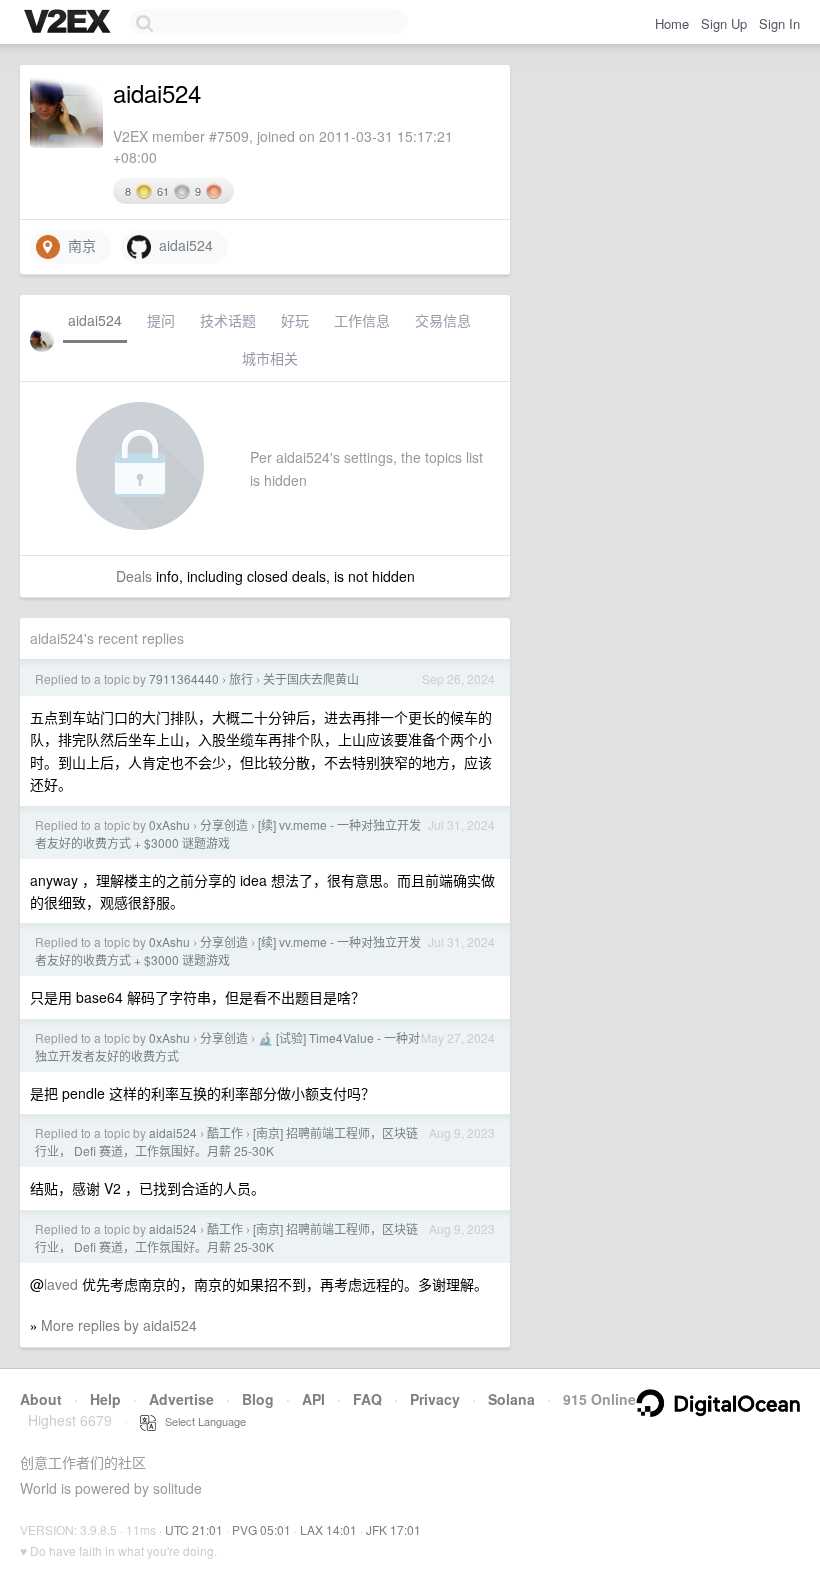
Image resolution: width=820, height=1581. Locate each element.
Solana (511, 1399)
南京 (78, 245)
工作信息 (362, 320)
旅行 (241, 678)
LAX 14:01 (328, 1529)
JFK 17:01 (393, 1529)
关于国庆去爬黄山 (311, 678)
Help (105, 1399)
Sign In (779, 23)
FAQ (367, 1399)
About (41, 1399)
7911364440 (184, 678)
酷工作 (225, 1132)
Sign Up (724, 23)
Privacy (435, 1399)
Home (672, 23)
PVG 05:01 (261, 1529)
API (313, 1399)
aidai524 (182, 245)
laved (61, 1284)
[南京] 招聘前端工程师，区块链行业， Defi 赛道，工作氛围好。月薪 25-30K (226, 1141)
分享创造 (224, 824)
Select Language (201, 1421)
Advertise (181, 1399)
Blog (258, 1399)
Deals (134, 576)
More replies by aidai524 (119, 1325)
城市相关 (270, 358)
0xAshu (169, 824)
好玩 (295, 320)
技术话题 (228, 320)
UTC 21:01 (194, 1529)
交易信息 (443, 320)
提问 (161, 320)
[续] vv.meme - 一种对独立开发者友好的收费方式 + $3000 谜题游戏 (228, 833)
